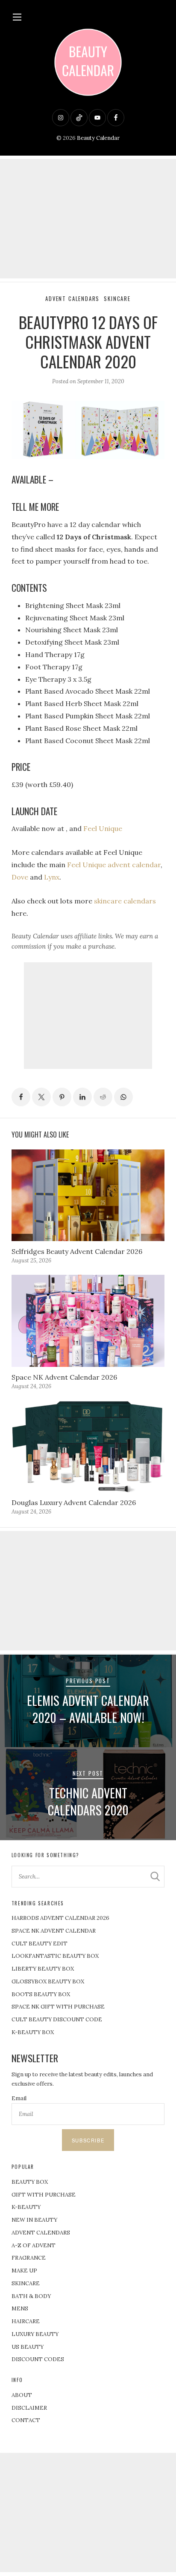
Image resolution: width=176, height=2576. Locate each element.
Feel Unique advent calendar (114, 865)
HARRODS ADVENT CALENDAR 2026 (60, 1918)
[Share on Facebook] (21, 1097)
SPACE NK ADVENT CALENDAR (54, 1931)
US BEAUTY (28, 2347)
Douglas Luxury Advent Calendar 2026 (74, 1502)
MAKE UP (24, 2271)
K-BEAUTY (26, 2207)
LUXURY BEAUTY (35, 2334)
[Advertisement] (88, 219)
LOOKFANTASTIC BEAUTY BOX (55, 1956)
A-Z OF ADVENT (34, 2245)
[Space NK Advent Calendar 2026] (88, 1321)
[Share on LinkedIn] (82, 1097)
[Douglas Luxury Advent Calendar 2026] (88, 1446)
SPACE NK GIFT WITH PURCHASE (58, 2007)
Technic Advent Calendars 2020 (88, 1801)
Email (19, 2098)
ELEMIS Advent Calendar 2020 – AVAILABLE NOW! (88, 1709)
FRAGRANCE (29, 2258)
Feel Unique (103, 828)
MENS (20, 2308)
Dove (20, 877)
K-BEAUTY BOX (33, 2032)
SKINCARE (26, 2283)
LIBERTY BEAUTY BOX (43, 1969)
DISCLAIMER (29, 2408)
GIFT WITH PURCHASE (44, 2195)
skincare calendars (125, 901)
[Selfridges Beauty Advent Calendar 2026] (88, 1195)
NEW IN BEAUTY (34, 2220)
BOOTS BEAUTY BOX (41, 1994)
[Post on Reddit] (103, 1097)
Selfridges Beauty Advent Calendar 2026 (77, 1251)
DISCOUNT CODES (38, 2359)
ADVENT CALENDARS (41, 2233)
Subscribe (88, 2140)
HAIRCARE (26, 2321)
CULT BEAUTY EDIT (40, 1944)
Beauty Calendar (98, 138)
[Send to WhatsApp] (123, 1097)
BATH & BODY (31, 2296)
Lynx (52, 877)
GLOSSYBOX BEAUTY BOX (48, 1981)
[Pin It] (62, 1097)
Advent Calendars (72, 299)
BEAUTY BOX (30, 2182)
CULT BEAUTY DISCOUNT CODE (57, 2019)
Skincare (117, 299)
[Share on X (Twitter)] (41, 1097)
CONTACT (26, 2420)
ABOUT (22, 2395)
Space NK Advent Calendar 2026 (64, 1377)
